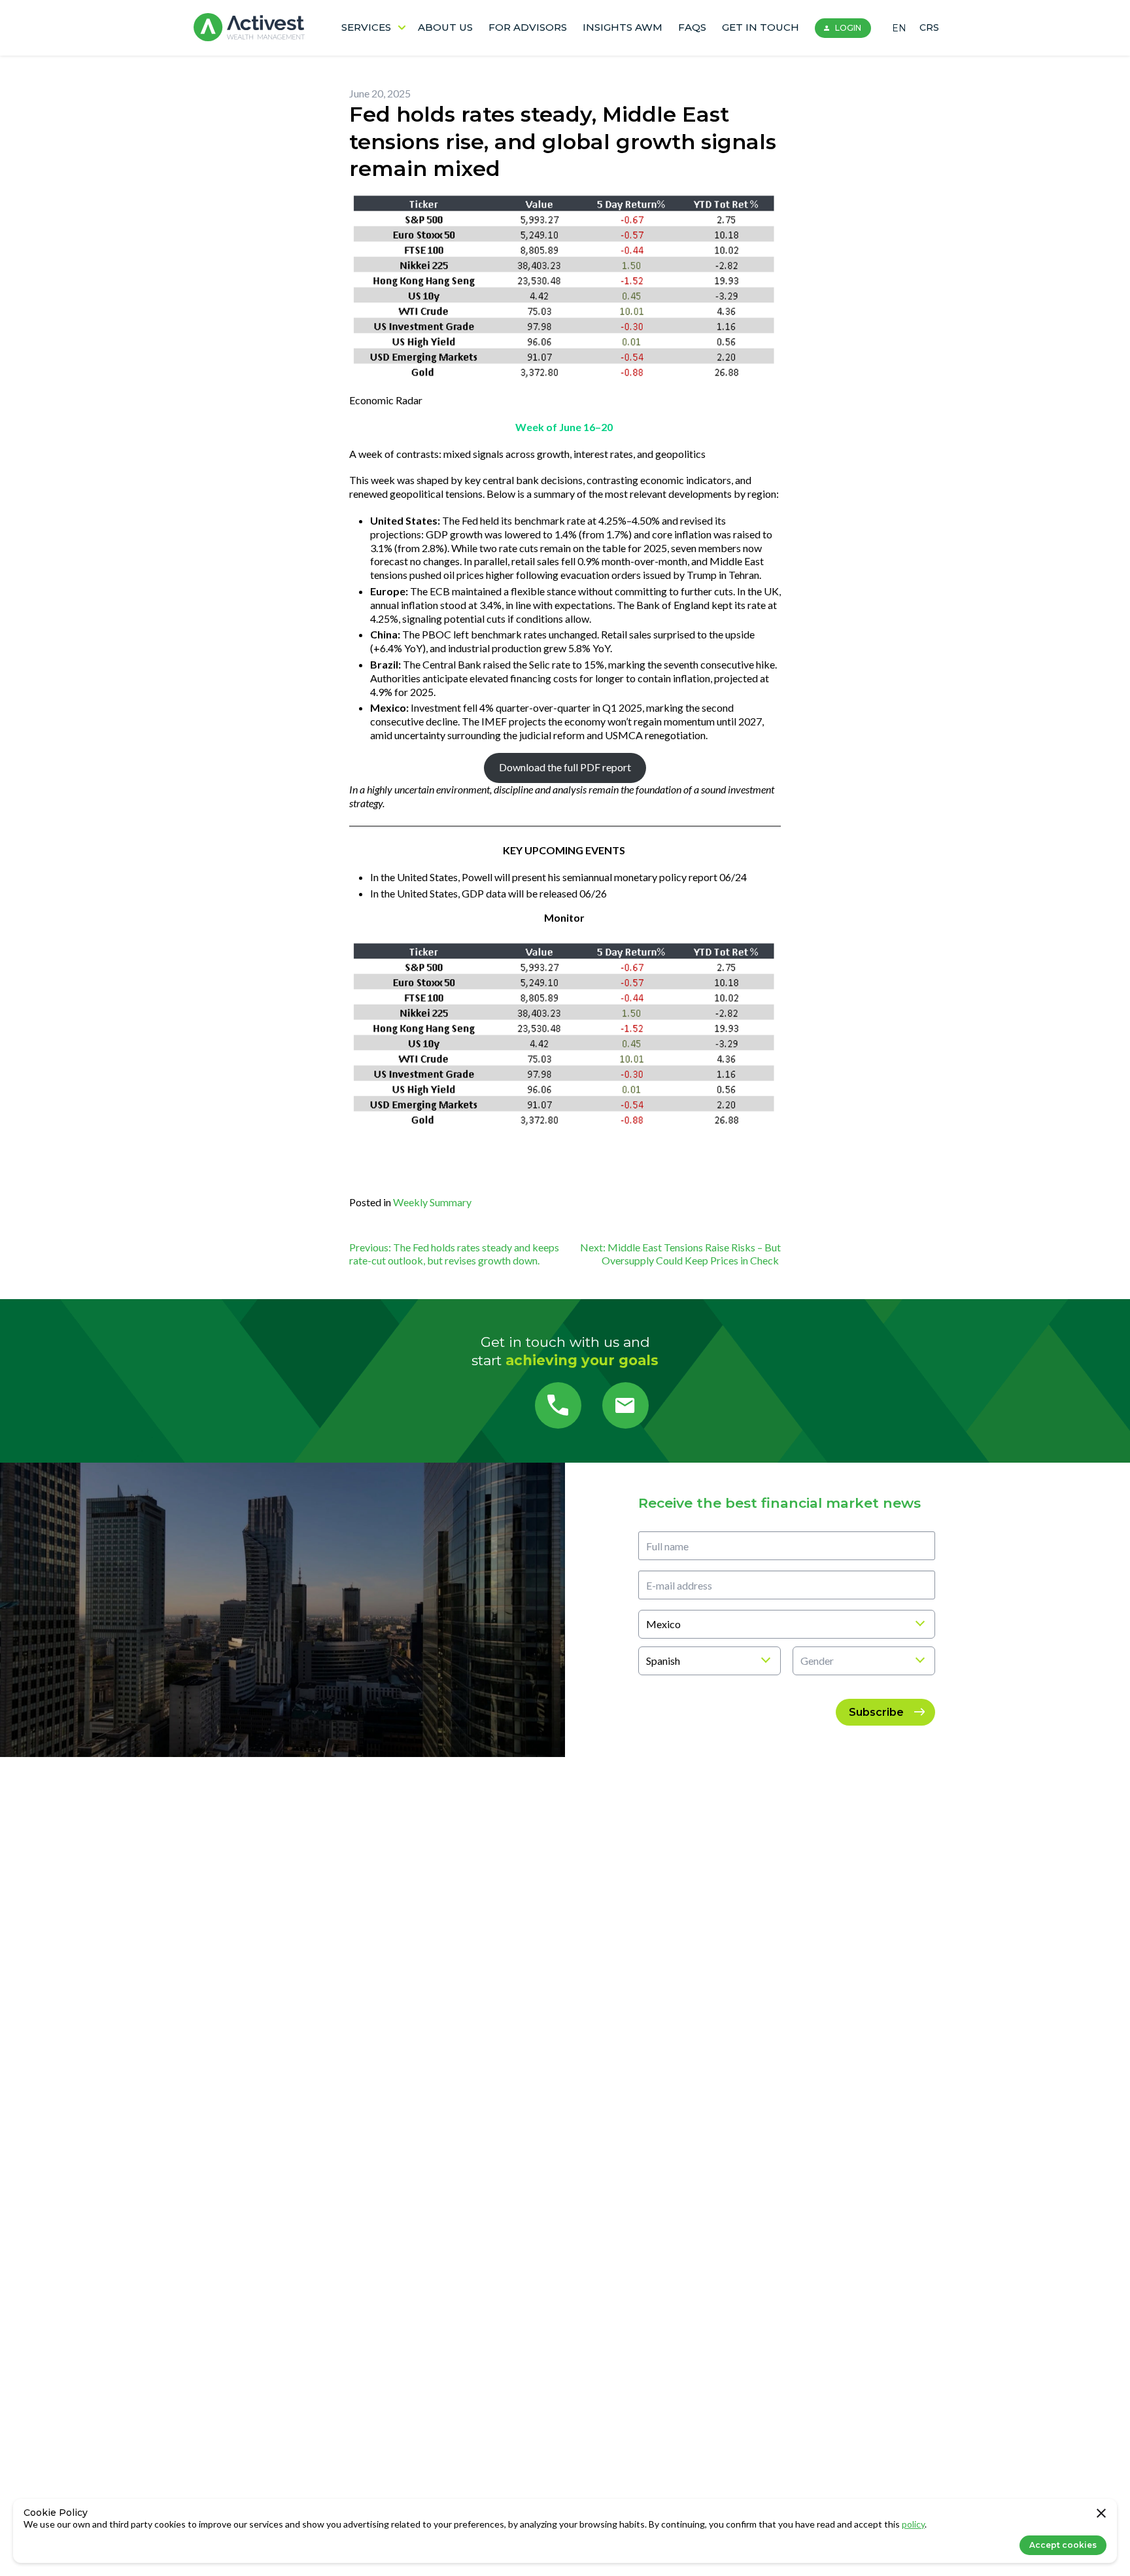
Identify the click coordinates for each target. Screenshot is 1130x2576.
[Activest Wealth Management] (249, 28)
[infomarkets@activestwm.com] (625, 1405)
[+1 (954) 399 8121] (558, 1405)
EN (899, 28)
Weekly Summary (432, 1202)
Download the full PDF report (565, 767)
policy (913, 2524)
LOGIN (848, 28)
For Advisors (528, 27)
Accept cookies (1063, 2545)
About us (445, 27)
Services (366, 27)
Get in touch (761, 27)
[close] (1101, 2515)
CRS (929, 27)
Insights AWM (623, 27)
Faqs (692, 27)
